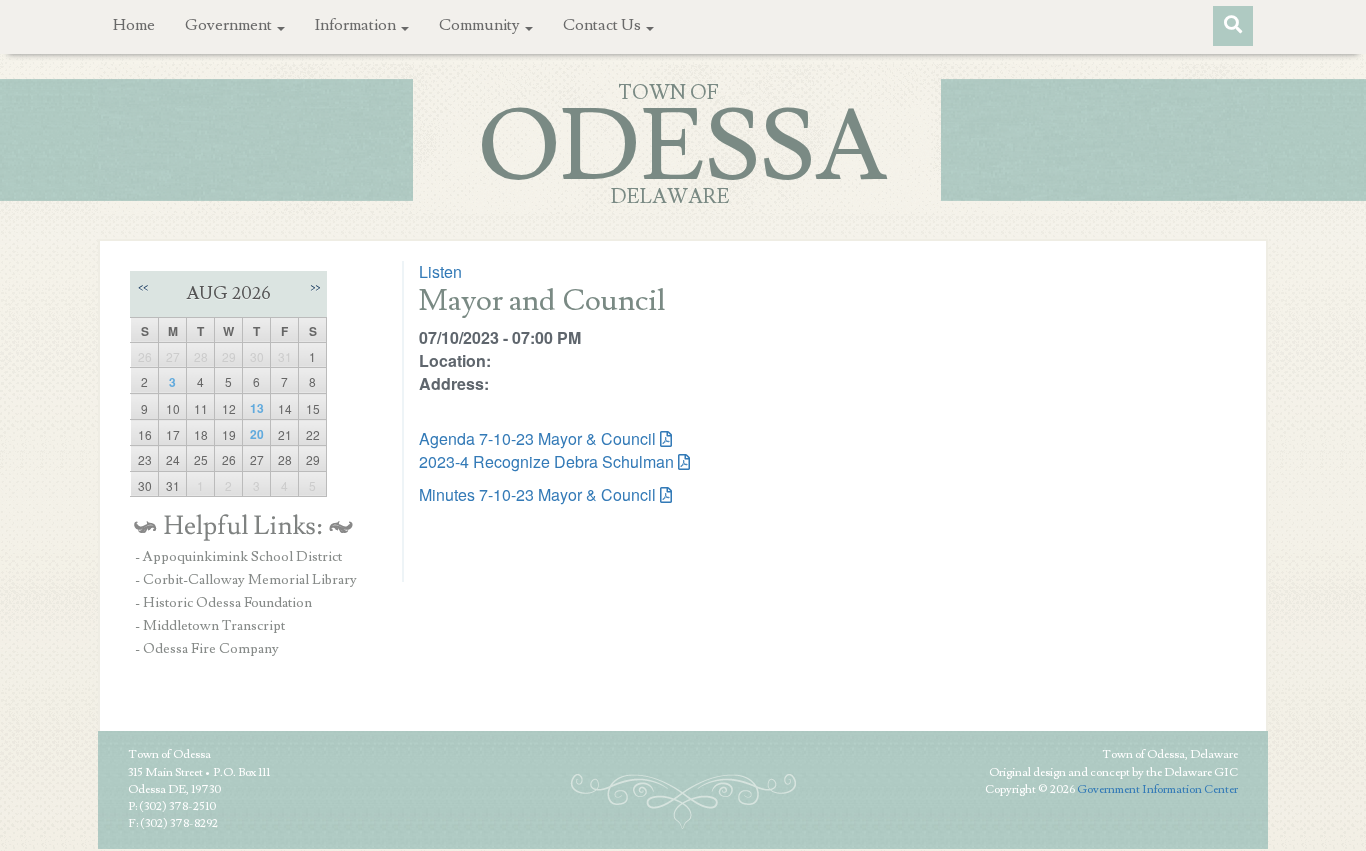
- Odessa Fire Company (207, 649)
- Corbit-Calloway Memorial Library (246, 580)
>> (315, 287)
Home (134, 25)
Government (230, 25)
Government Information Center (1157, 789)
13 (257, 408)
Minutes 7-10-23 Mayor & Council (537, 494)
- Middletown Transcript (210, 626)
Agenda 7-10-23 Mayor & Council (537, 438)
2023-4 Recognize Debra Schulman (546, 461)
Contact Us (603, 25)
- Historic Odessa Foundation (223, 603)
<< (143, 287)
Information (357, 25)
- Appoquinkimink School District (238, 557)
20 (257, 434)
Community (481, 25)
